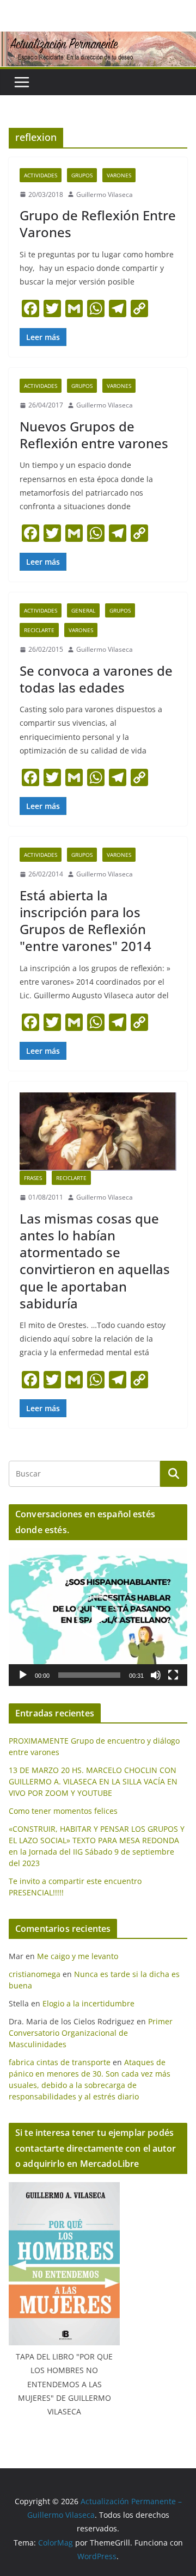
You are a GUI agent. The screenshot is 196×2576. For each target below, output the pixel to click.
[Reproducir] (23, 1675)
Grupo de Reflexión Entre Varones (98, 224)
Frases (33, 1178)
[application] (98, 1617)
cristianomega (35, 1974)
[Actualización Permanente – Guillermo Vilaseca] (98, 39)
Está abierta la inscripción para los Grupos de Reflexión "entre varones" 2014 (85, 921)
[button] (98, 1617)
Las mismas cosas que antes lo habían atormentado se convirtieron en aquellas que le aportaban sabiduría (95, 1261)
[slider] (89, 1675)
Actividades (41, 175)
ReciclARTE (39, 630)
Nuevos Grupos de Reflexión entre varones (94, 435)
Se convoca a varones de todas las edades (96, 679)
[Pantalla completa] (173, 1675)
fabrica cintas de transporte (60, 2062)
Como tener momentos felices (63, 1811)
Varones (119, 175)
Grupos (82, 175)
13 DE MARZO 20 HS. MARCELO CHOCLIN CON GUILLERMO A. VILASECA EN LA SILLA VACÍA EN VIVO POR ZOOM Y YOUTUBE (93, 1781)
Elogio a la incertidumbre (88, 2003)
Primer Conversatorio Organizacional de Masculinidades (91, 2033)
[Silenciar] (156, 1675)
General (83, 610)
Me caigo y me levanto (78, 1956)
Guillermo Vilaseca (105, 194)
